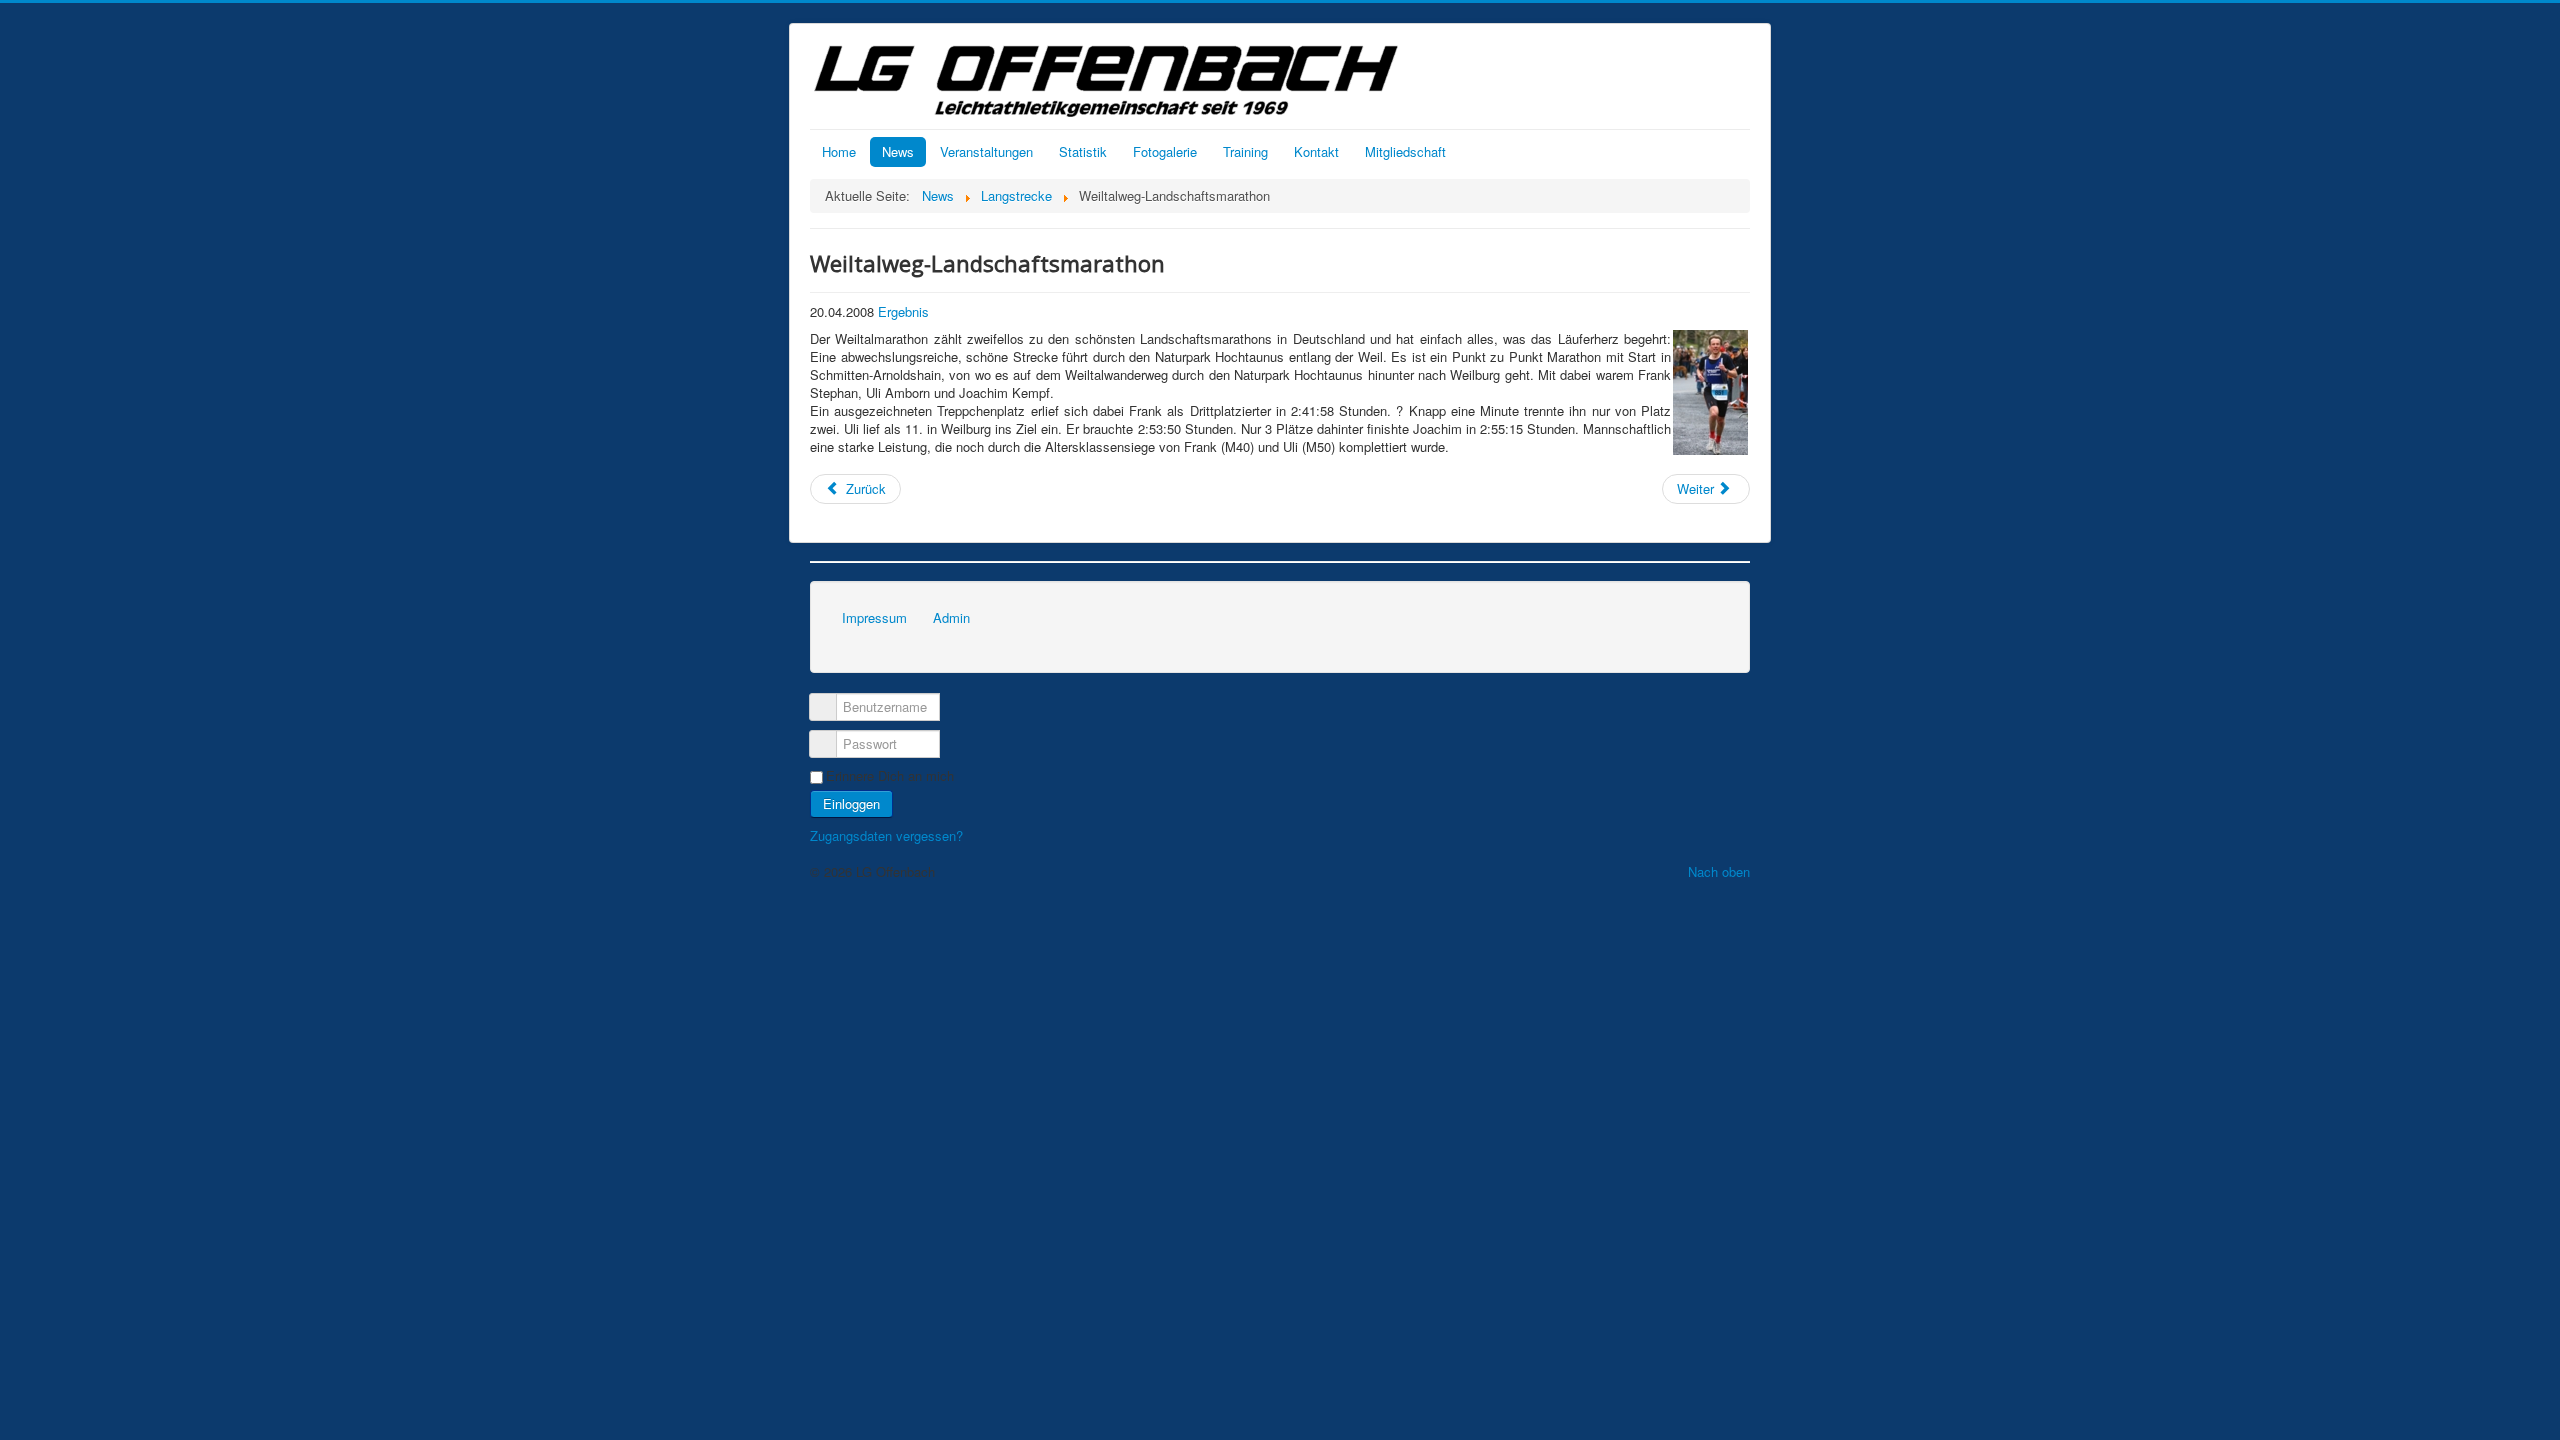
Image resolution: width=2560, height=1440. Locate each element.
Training (1245, 151)
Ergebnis (903, 311)
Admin (951, 617)
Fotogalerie (1165, 151)
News (898, 151)
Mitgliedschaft (1405, 151)
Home (839, 151)
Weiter (1697, 488)
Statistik (1083, 151)
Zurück (864, 488)
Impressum (874, 617)
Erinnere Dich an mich (890, 776)
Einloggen (851, 803)
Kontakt (1316, 151)
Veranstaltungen (986, 151)
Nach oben (1719, 871)
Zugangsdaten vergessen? (886, 835)
